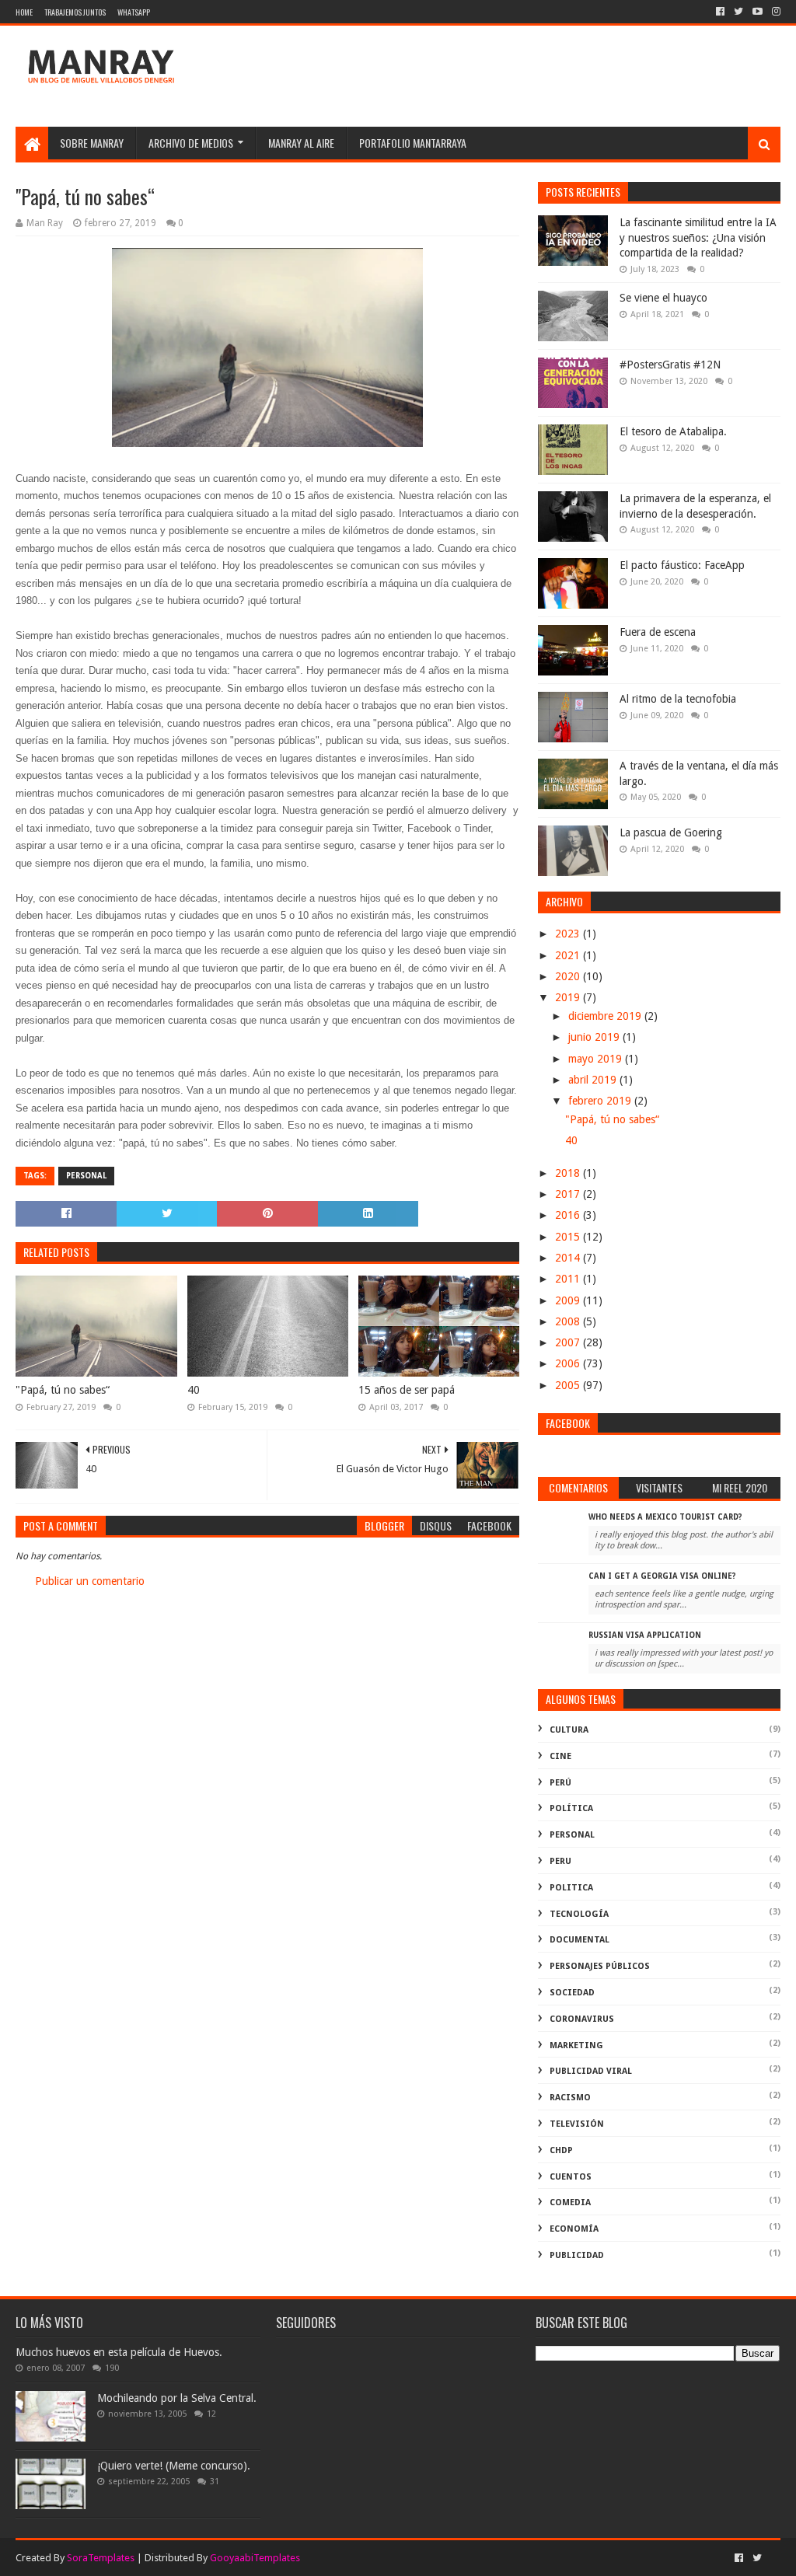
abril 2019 (594, 1080)
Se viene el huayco (663, 298)
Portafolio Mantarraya (413, 143)
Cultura (569, 1730)
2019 (569, 997)
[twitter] (738, 12)
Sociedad (572, 1993)
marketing (576, 2045)
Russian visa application (645, 1635)
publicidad (577, 2255)
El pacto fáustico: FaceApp (682, 565)
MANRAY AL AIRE (301, 143)
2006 (569, 1363)
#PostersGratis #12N (670, 365)
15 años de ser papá (407, 1390)
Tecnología (579, 1914)
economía (574, 2229)
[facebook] (720, 12)
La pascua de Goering (671, 832)
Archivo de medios (191, 143)
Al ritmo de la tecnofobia (678, 699)
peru (560, 1861)
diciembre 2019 (606, 1016)
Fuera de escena (658, 632)
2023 (569, 934)
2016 (569, 1215)
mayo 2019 (597, 1059)
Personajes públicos (600, 1966)
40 (194, 1390)
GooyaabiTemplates (255, 2558)
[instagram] (775, 12)
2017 (569, 1194)
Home (24, 12)
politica (571, 1888)
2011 (569, 1279)
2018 (569, 1173)
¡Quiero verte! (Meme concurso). (174, 2466)
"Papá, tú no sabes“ (63, 1390)
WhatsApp (134, 12)
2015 (569, 1237)
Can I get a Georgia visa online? (662, 1576)
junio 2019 (595, 1037)
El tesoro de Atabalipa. (673, 431)
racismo (570, 2098)
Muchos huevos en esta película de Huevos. (119, 2352)
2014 (569, 1258)
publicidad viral (591, 2071)
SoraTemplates (101, 2558)
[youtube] (758, 12)
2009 (569, 1300)
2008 (569, 1321)
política (571, 1808)
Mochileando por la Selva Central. (177, 2398)
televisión (577, 2124)
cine (560, 1756)
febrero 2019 (601, 1101)
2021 (569, 955)
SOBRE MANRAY (92, 143)
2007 (569, 1342)
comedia (570, 2203)
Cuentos (571, 2177)
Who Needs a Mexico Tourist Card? (665, 1517)
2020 (569, 976)
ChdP (561, 2150)
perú (560, 1783)
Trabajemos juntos (75, 12)
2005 (569, 1385)
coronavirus (582, 2019)
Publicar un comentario (90, 1581)
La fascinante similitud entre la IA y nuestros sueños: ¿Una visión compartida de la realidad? (698, 237)
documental (580, 1940)
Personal (86, 1176)
